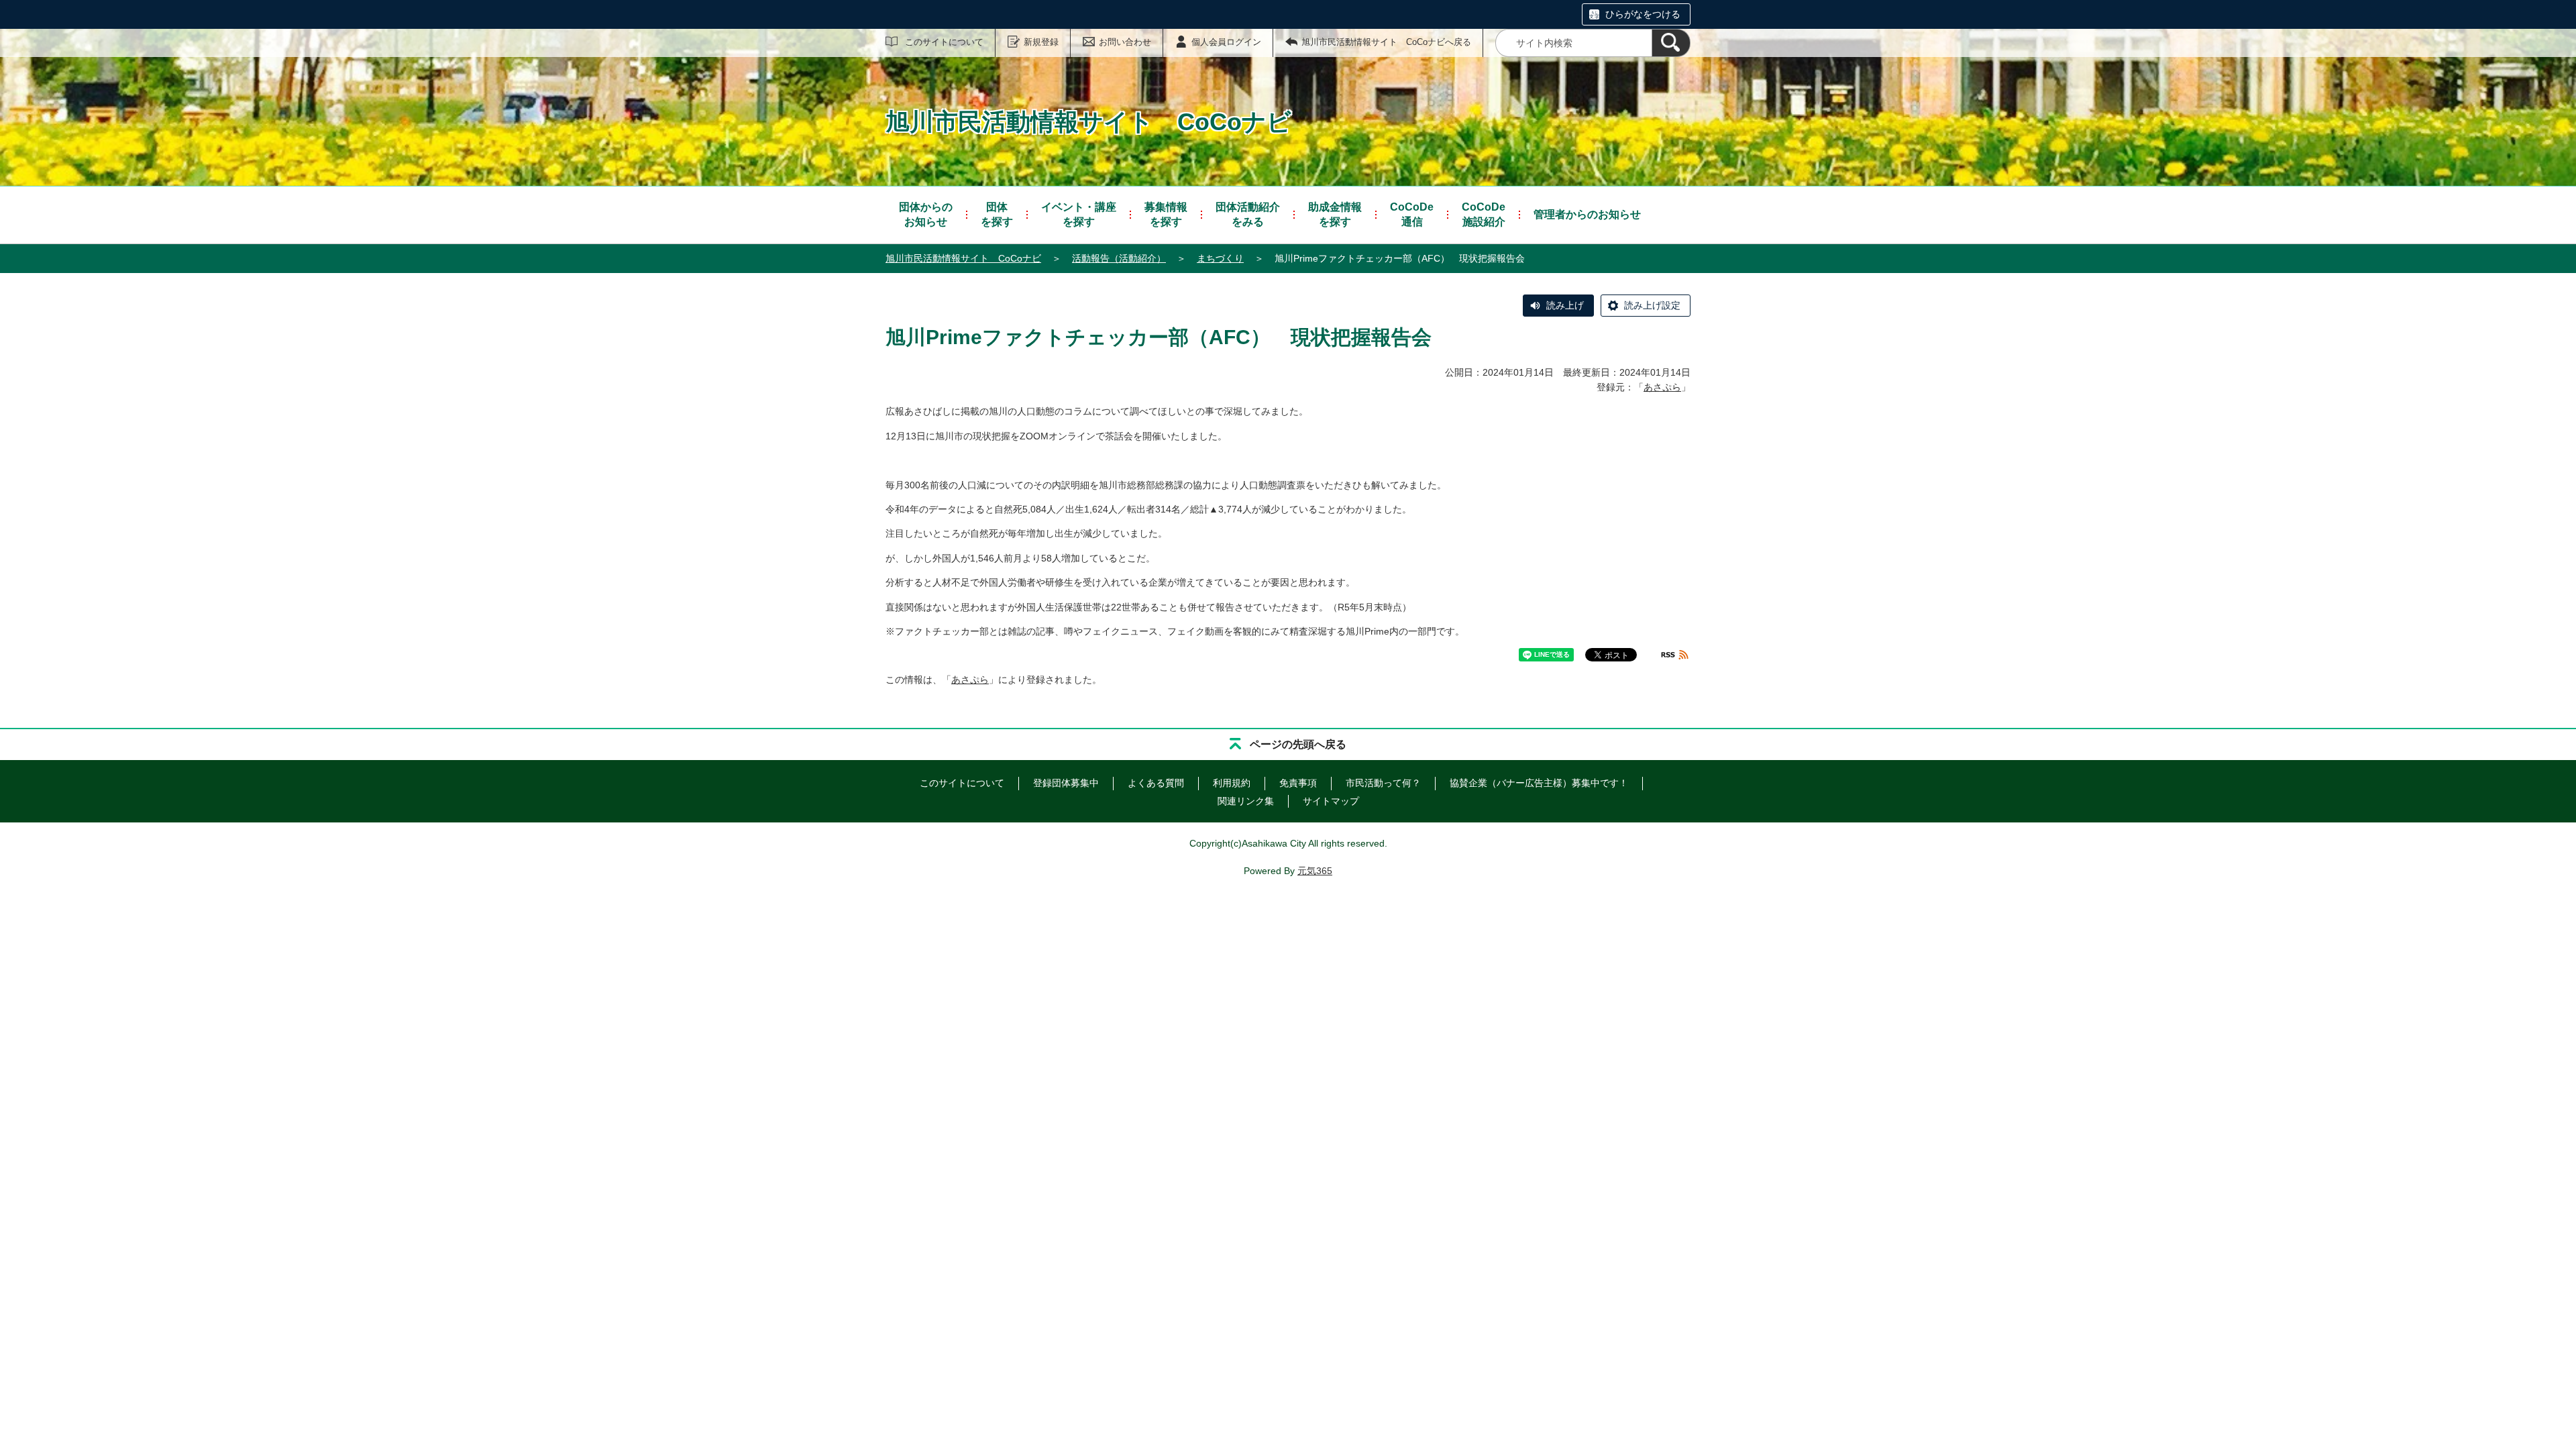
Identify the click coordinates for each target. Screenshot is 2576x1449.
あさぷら (1662, 387)
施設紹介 (1484, 214)
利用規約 (1232, 783)
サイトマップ (1331, 801)
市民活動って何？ (1383, 783)
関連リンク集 (1246, 801)
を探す (997, 214)
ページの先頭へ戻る (1298, 744)
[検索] (1671, 43)
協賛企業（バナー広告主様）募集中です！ (1539, 783)
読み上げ (1565, 305)
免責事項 (1298, 783)
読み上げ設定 (1652, 305)
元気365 (1315, 871)
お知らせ (926, 214)
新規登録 (1041, 42)
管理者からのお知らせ (1587, 214)
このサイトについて (944, 42)
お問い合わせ (1125, 42)
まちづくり (1220, 258)
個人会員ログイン (1226, 42)
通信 (1412, 214)
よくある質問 (1156, 783)
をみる (1248, 214)
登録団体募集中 (1066, 783)
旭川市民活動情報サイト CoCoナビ (963, 258)
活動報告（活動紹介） (1119, 258)
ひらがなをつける (1643, 14)
